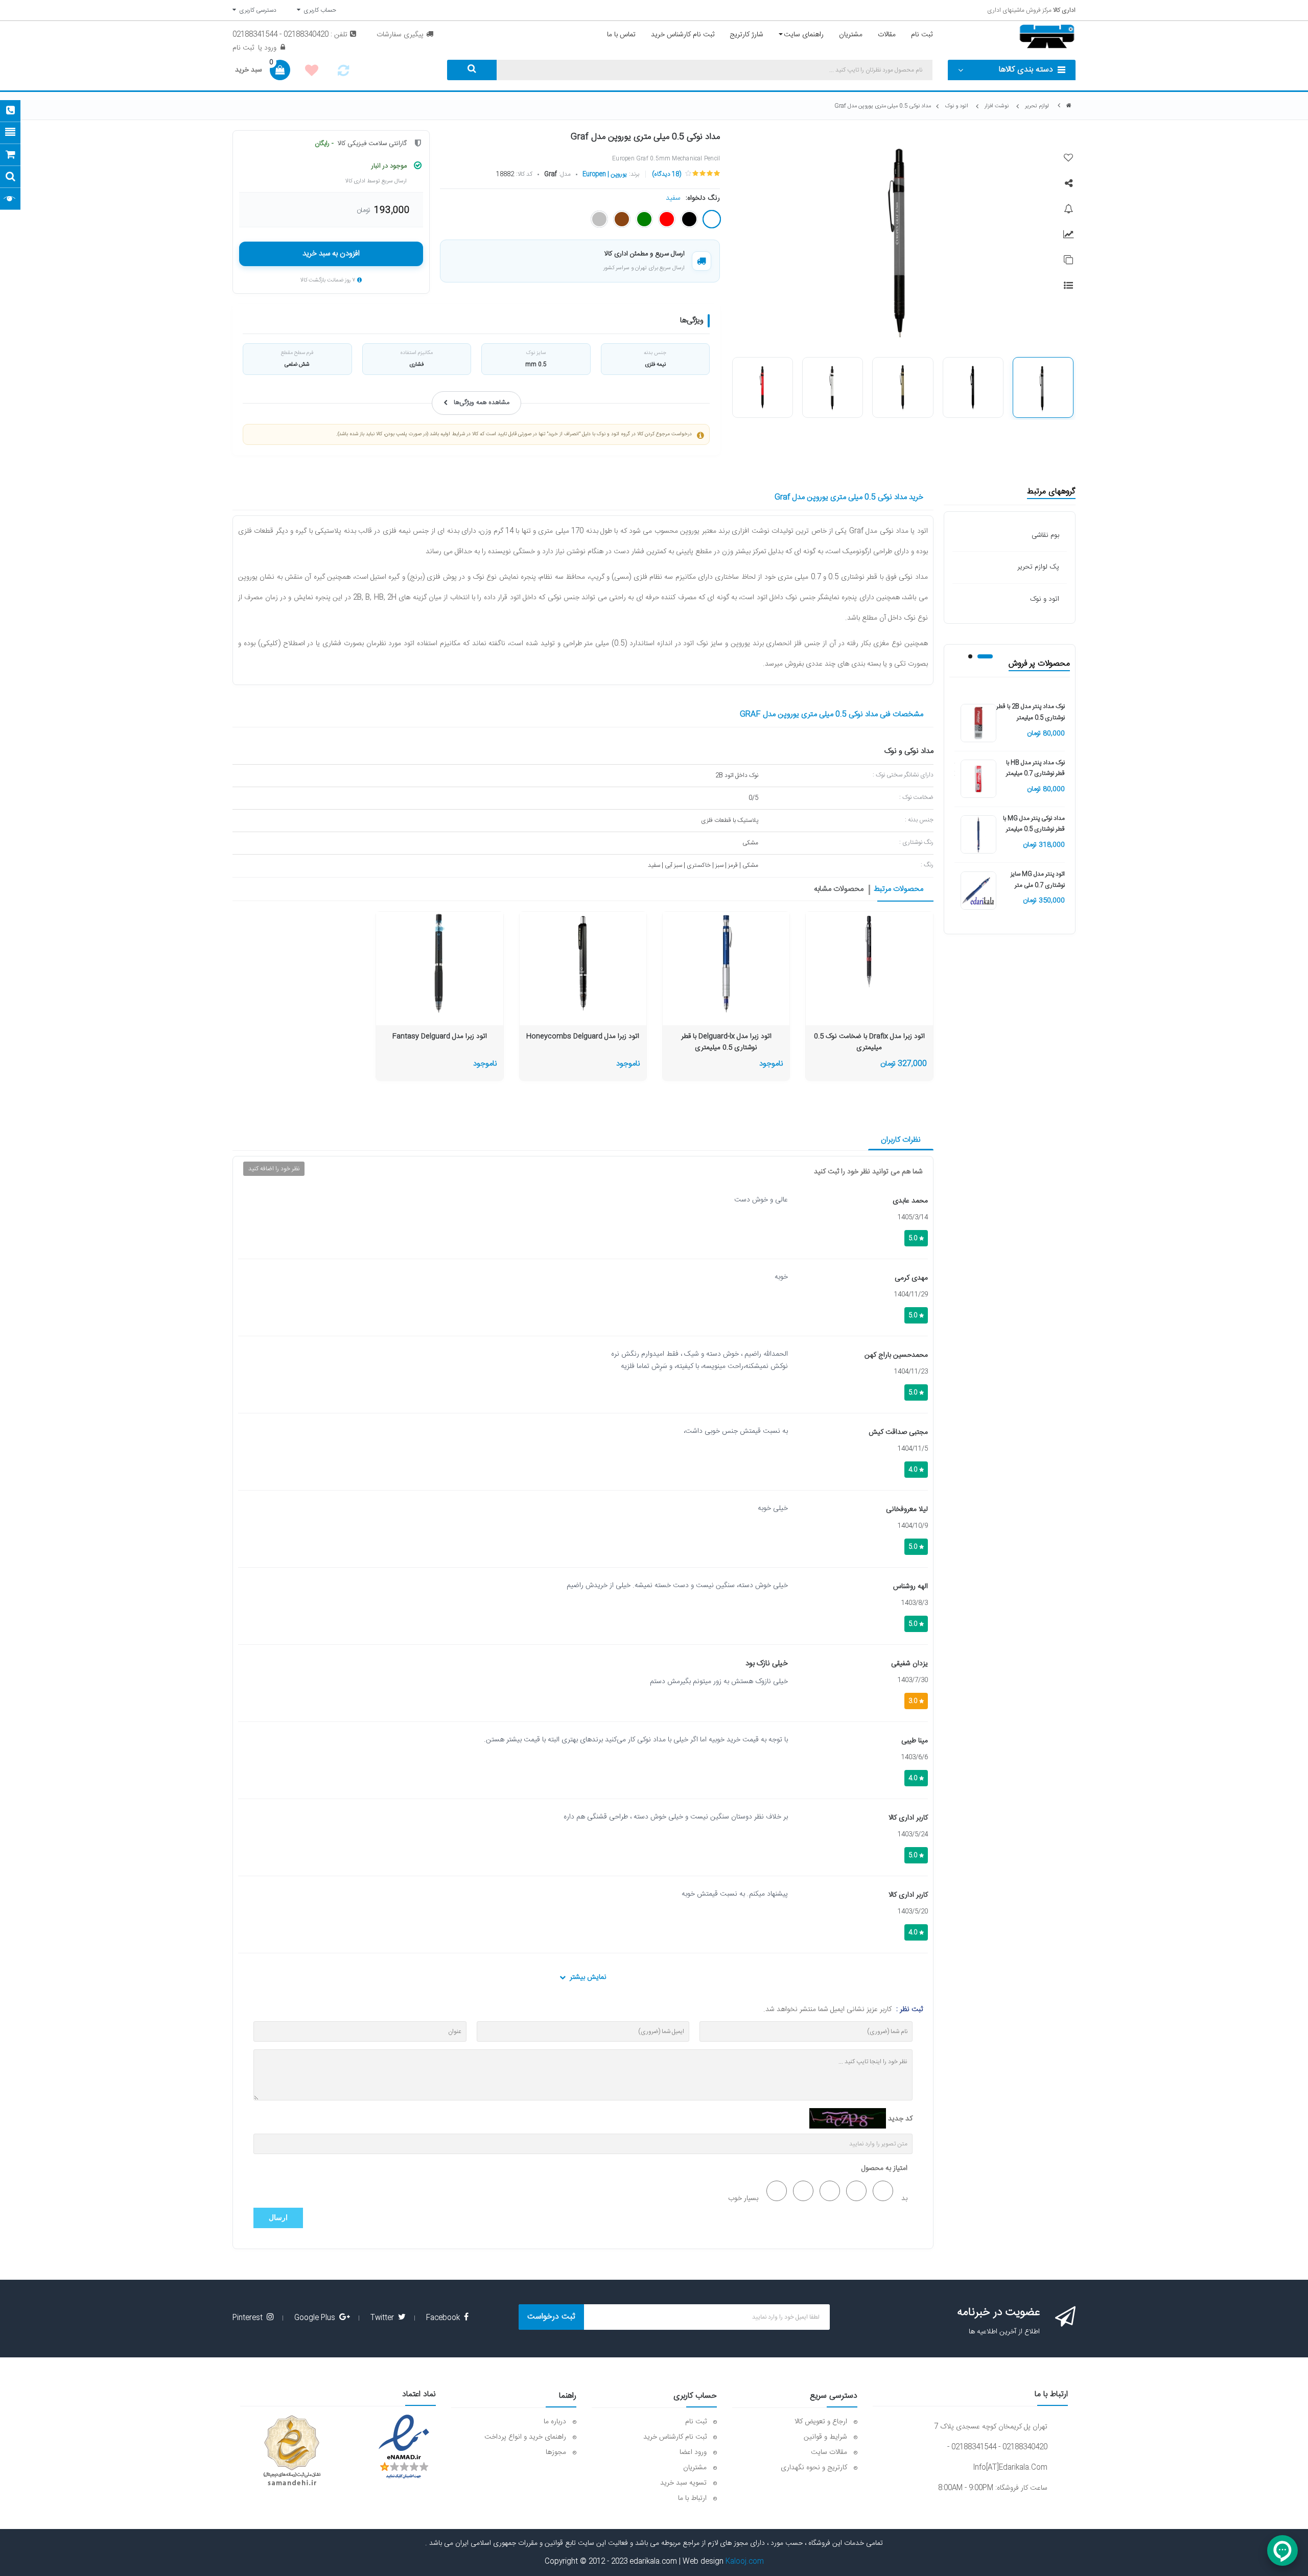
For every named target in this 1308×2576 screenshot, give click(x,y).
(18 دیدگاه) (667, 174)
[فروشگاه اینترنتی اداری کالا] (1069, 106)
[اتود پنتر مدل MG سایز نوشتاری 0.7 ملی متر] (978, 891)
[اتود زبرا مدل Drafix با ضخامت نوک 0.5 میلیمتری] (869, 950)
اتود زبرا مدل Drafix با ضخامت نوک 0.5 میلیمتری (869, 1042)
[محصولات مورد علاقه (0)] (312, 72)
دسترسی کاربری (256, 10)
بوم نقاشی (1045, 535)
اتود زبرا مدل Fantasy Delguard (440, 1037)
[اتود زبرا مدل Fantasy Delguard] (439, 963)
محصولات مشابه (839, 890)
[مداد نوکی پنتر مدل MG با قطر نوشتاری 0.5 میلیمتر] (978, 835)
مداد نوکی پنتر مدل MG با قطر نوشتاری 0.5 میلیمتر (1034, 824)
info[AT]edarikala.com (1010, 2468)
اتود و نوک (1045, 599)
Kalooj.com (745, 2562)
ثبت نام (243, 48)
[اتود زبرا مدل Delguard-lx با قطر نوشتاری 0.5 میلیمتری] (726, 963)
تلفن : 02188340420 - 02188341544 (290, 35)
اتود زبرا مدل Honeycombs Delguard (583, 1037)
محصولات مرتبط (898, 890)
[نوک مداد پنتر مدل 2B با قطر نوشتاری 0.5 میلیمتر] (978, 723)
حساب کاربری (318, 10)
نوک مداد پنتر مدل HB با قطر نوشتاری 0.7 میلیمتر (1035, 768)
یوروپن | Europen (605, 174)
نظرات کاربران (901, 1140)
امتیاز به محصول (884, 2168)
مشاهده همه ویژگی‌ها (482, 403)
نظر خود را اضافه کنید (274, 1169)
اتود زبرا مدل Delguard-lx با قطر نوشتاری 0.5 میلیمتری (726, 1042)
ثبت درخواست (551, 2317)
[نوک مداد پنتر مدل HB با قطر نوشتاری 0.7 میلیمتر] (978, 779)
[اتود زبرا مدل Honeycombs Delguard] (583, 963)
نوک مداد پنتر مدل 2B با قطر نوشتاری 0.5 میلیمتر (1031, 712)
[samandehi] (292, 2451)
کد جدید (900, 2119)
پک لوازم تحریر (1038, 567)
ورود (269, 48)
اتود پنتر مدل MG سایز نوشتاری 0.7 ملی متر (1038, 880)
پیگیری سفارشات (400, 35)
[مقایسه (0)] (343, 74)
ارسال (278, 2218)
